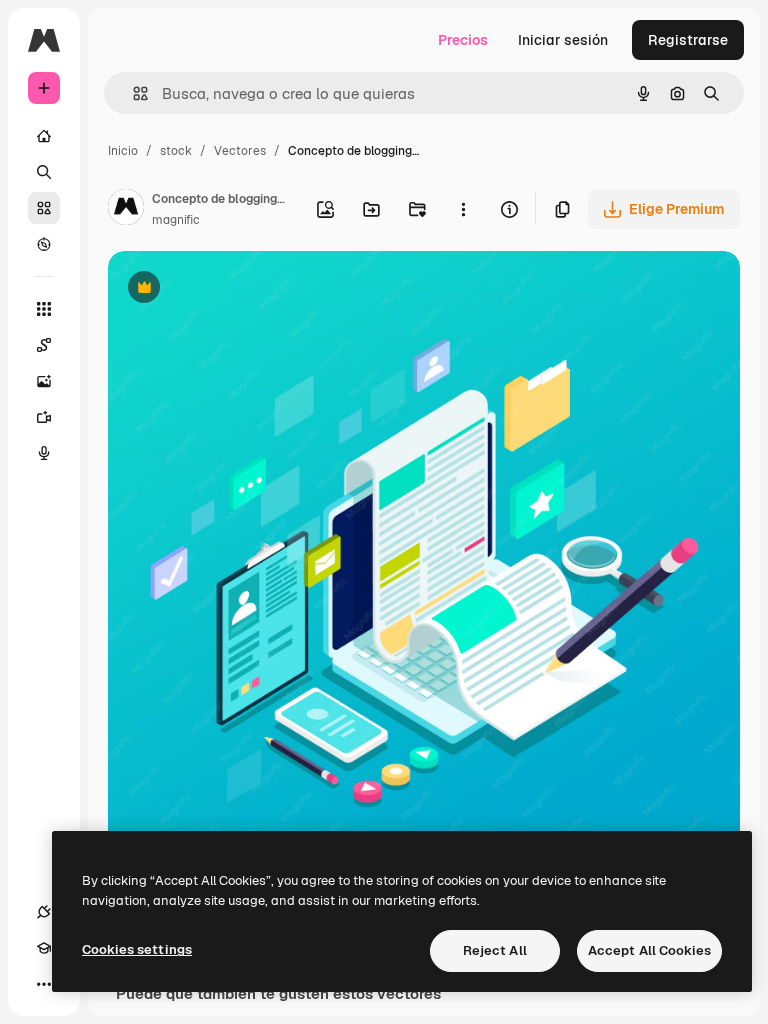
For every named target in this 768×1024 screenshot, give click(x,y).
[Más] (44, 984)
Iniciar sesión (563, 40)
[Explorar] (44, 244)
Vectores (240, 151)
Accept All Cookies (649, 950)
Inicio (123, 151)
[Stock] (44, 208)
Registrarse (688, 40)
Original (236, 289)
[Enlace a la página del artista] (126, 210)
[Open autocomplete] (132, 93)
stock (176, 151)
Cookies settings (137, 949)
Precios (463, 40)
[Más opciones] (463, 209)
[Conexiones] (44, 912)
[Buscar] (44, 172)
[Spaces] (44, 345)
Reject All (495, 950)
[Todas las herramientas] (44, 309)
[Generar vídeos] (44, 417)
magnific (176, 220)
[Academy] (44, 948)
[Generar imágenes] (44, 381)
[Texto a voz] (44, 453)
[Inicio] (44, 136)
